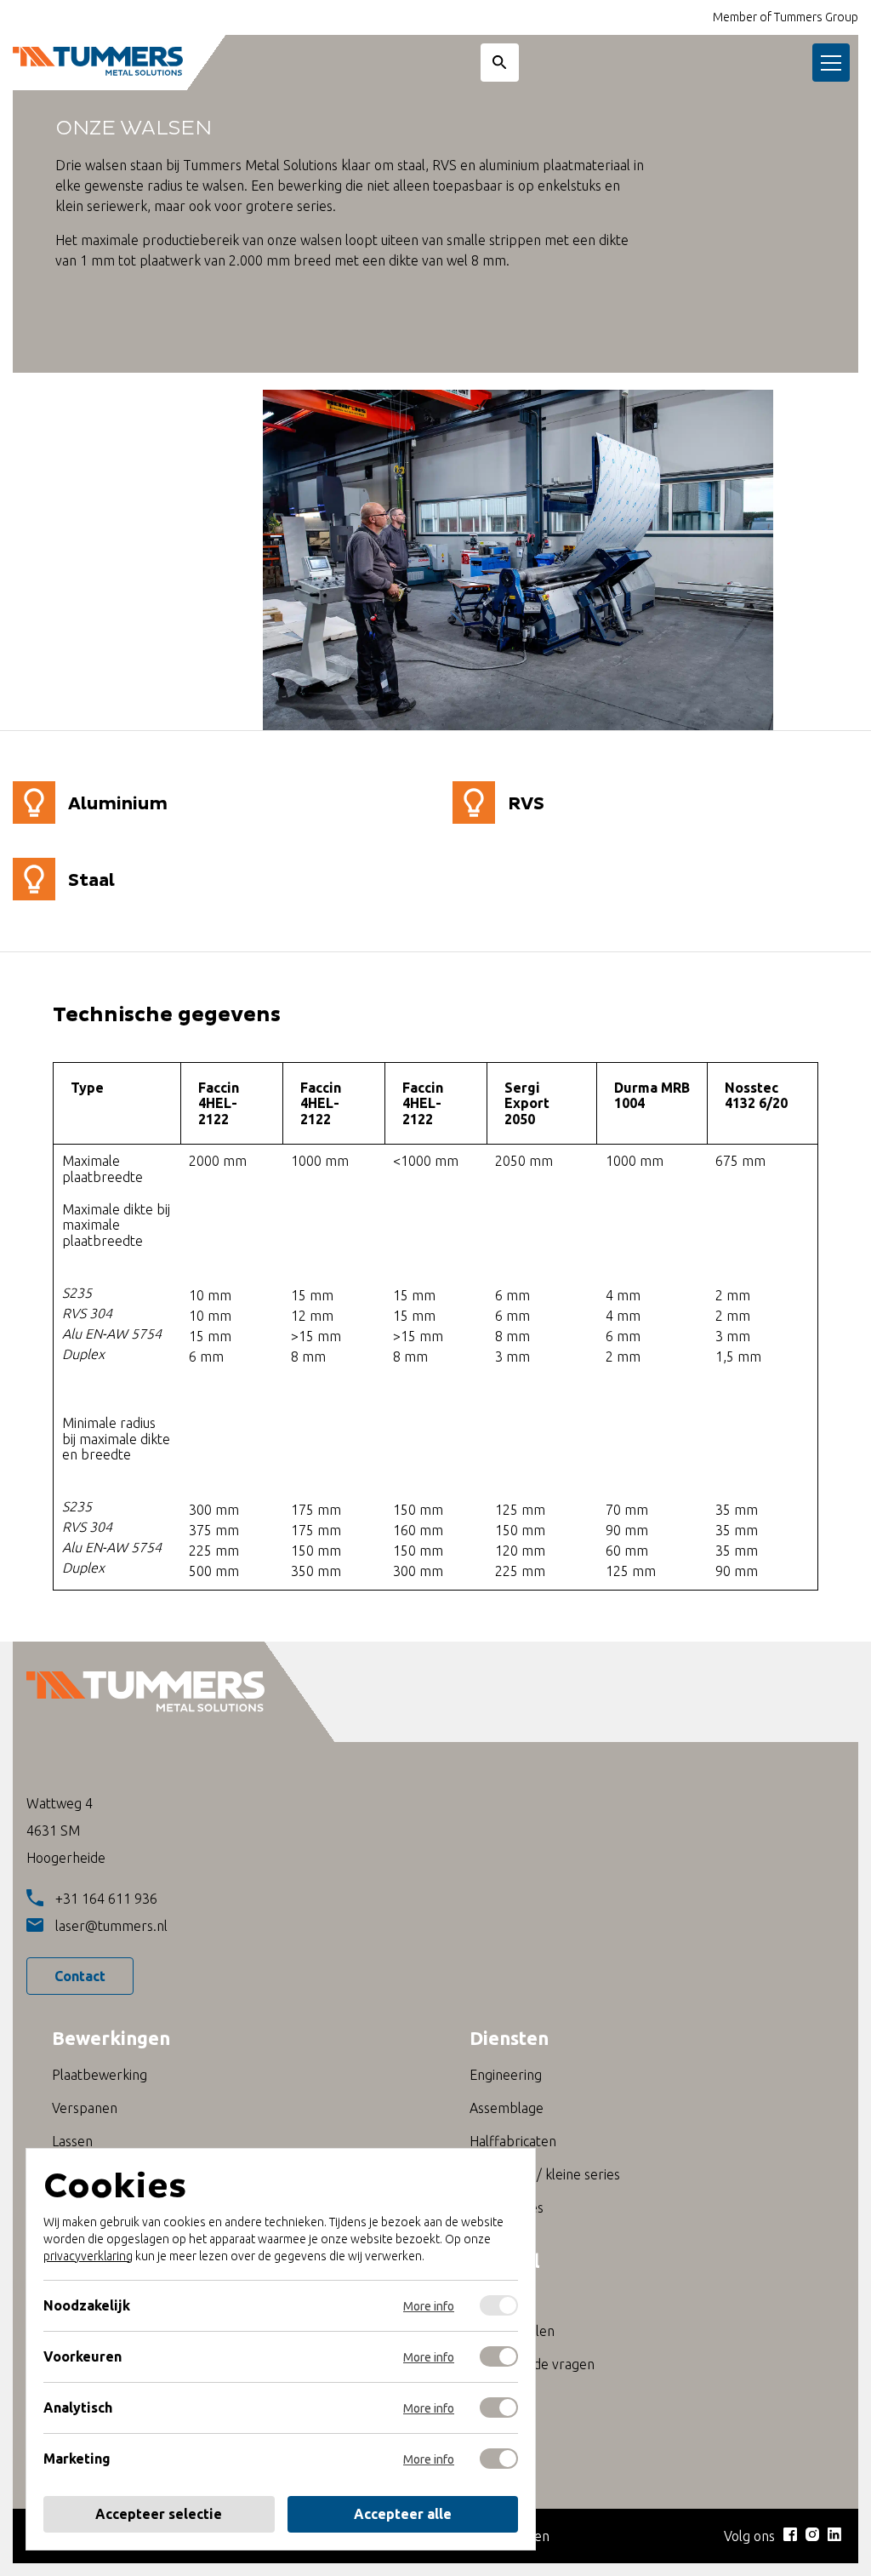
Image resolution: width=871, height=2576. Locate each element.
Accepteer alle (403, 2514)
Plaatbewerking (100, 2075)
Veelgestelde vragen (532, 2364)
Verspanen (85, 2108)
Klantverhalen (512, 2331)
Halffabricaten (513, 2141)
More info (429, 2306)
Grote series (507, 2208)
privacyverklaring (88, 2256)
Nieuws (491, 2298)
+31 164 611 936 (106, 1899)
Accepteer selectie (159, 2514)
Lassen (72, 2141)
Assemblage (507, 2108)
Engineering (506, 2075)
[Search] (500, 63)
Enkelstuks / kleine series (545, 2174)
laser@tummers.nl (111, 1926)
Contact (80, 1976)
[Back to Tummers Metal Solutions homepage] (98, 63)
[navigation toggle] (831, 63)
